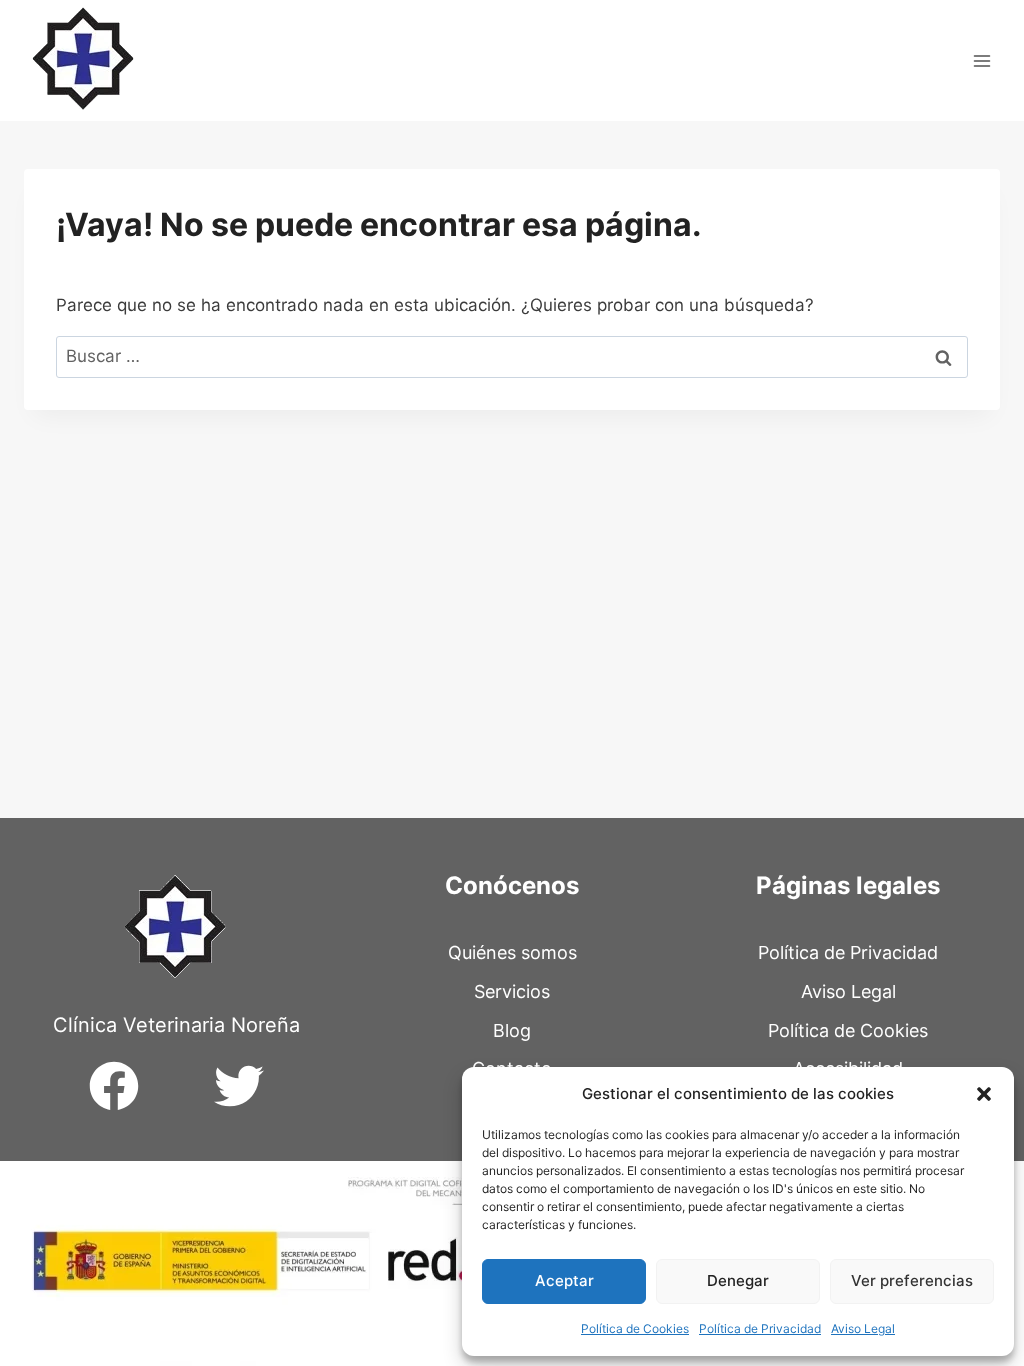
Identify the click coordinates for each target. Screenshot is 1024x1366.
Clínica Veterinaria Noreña (176, 1025)
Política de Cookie (843, 1030)
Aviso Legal (863, 1328)
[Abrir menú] (981, 60)
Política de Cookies (635, 1328)
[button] (984, 1094)
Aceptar (564, 1280)
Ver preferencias (912, 1280)
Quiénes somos (512, 952)
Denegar (738, 1280)
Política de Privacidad (760, 1328)
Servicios (512, 991)
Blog (512, 1030)
